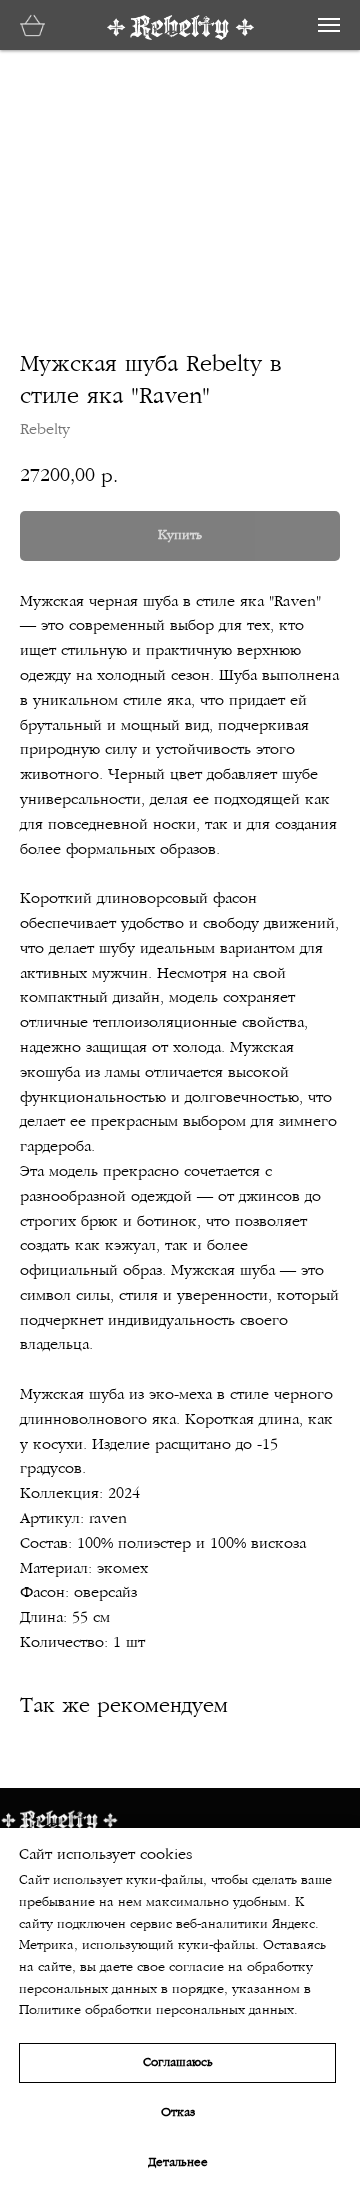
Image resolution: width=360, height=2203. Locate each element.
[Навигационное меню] (329, 25)
